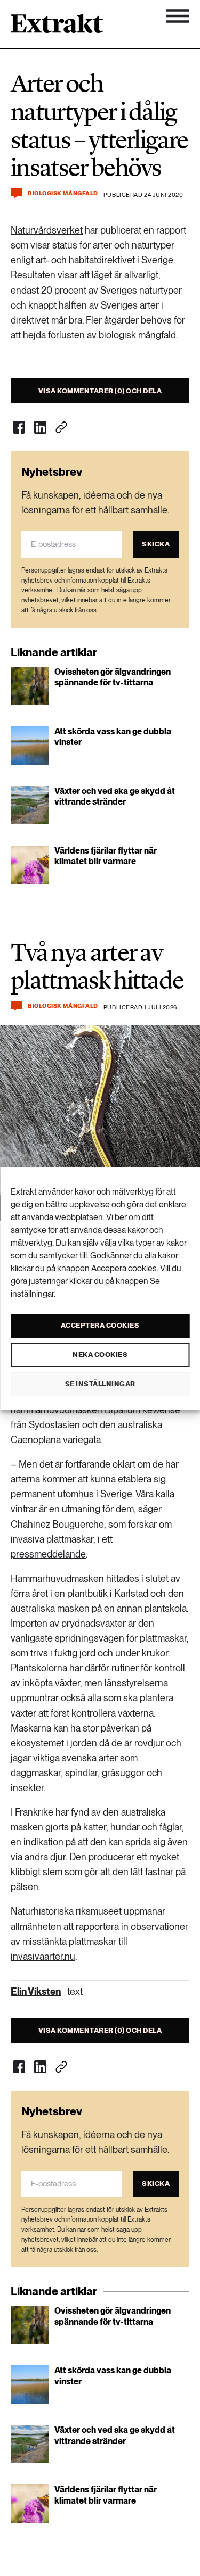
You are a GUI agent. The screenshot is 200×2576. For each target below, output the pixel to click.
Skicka (156, 544)
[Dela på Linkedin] (40, 427)
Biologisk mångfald (63, 193)
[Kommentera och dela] (17, 193)
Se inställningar (100, 1384)
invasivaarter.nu (43, 1956)
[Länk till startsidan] (57, 27)
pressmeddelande (48, 1554)
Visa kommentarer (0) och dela (100, 391)
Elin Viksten (36, 1991)
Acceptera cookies (100, 1325)
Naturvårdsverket (47, 230)
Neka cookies (100, 1355)
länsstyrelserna (136, 1683)
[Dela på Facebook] (19, 427)
